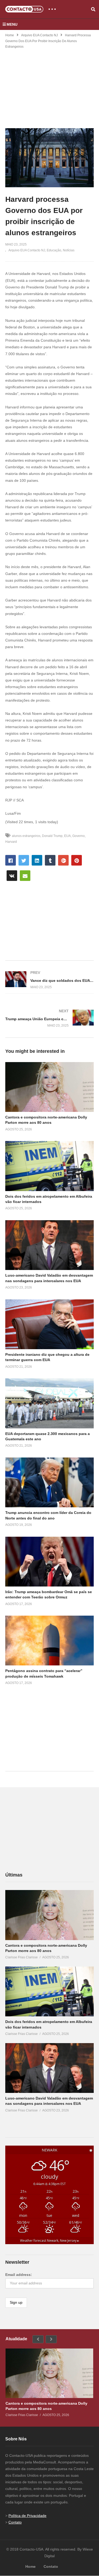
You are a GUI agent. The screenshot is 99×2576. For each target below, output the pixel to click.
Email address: (19, 2275)
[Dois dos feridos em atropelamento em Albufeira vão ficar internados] (49, 1991)
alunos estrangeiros (26, 836)
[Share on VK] (12, 876)
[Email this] (25, 876)
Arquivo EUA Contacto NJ (39, 35)
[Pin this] (77, 860)
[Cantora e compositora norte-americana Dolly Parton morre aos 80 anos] (49, 1915)
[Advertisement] (50, 85)
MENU (12, 24)
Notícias (69, 250)
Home (10, 35)
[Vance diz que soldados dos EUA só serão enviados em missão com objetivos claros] (49, 980)
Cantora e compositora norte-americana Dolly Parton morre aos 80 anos (46, 2406)
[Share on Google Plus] (63, 860)
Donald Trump (52, 836)
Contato (15, 2522)
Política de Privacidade (27, 2516)
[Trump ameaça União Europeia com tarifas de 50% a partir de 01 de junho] (49, 1018)
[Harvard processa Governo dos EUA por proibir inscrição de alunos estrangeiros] (49, 1087)
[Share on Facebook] (11, 860)
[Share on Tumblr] (50, 860)
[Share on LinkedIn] (37, 860)
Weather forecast (49, 2240)
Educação (54, 250)
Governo (79, 836)
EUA (67, 836)
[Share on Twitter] (24, 860)
